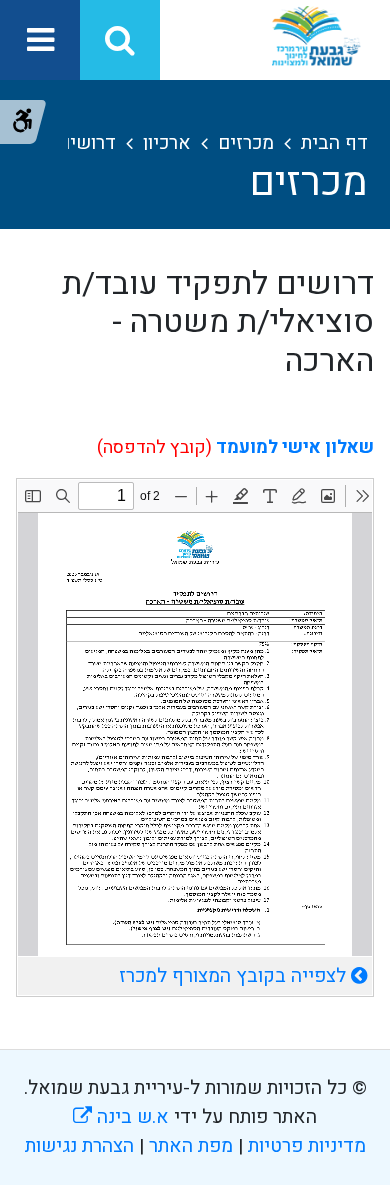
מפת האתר (191, 1146)
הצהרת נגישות (79, 1146)
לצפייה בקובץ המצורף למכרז (232, 976)
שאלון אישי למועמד (295, 447)
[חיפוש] (120, 40)
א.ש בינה (121, 1117)
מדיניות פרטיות (304, 1146)
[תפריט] (40, 40)
